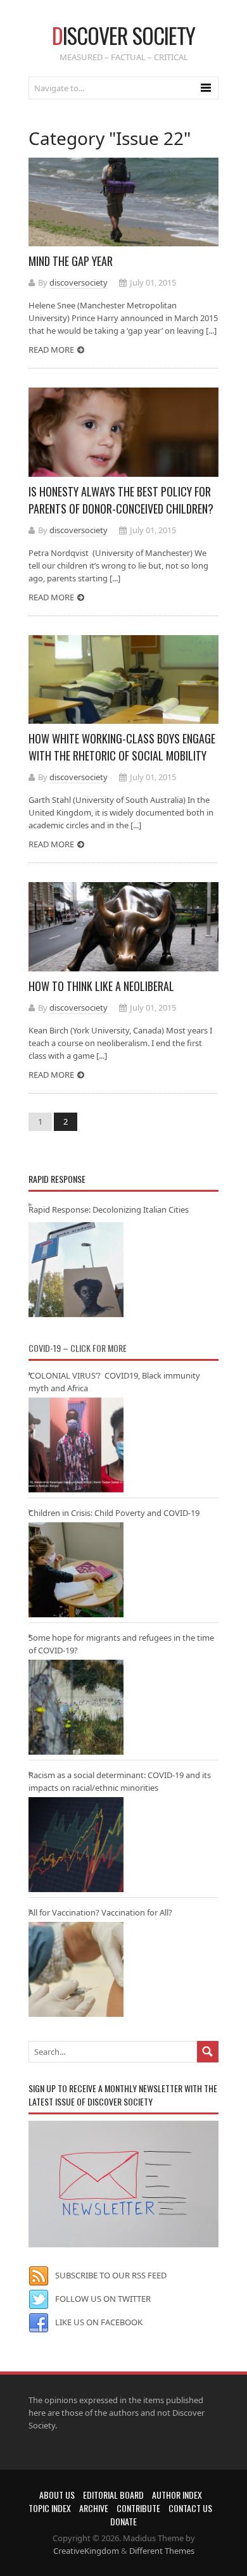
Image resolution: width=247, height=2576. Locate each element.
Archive (94, 2508)
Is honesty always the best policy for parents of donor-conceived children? (121, 500)
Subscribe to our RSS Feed (111, 2275)
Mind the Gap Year (71, 261)
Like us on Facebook (99, 2322)
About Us (57, 2495)
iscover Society (123, 35)
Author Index (177, 2495)
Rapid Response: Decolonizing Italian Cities (109, 1209)
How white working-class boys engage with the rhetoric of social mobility (122, 747)
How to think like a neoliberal (101, 986)
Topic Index (50, 2508)
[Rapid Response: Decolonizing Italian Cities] (76, 1270)
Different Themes (162, 2551)
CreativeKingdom (86, 2551)
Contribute (138, 2508)
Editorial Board (113, 2495)
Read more (51, 350)
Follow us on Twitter (103, 2299)
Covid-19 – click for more (78, 1348)
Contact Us (190, 2508)
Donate (123, 2521)
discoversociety (79, 282)
